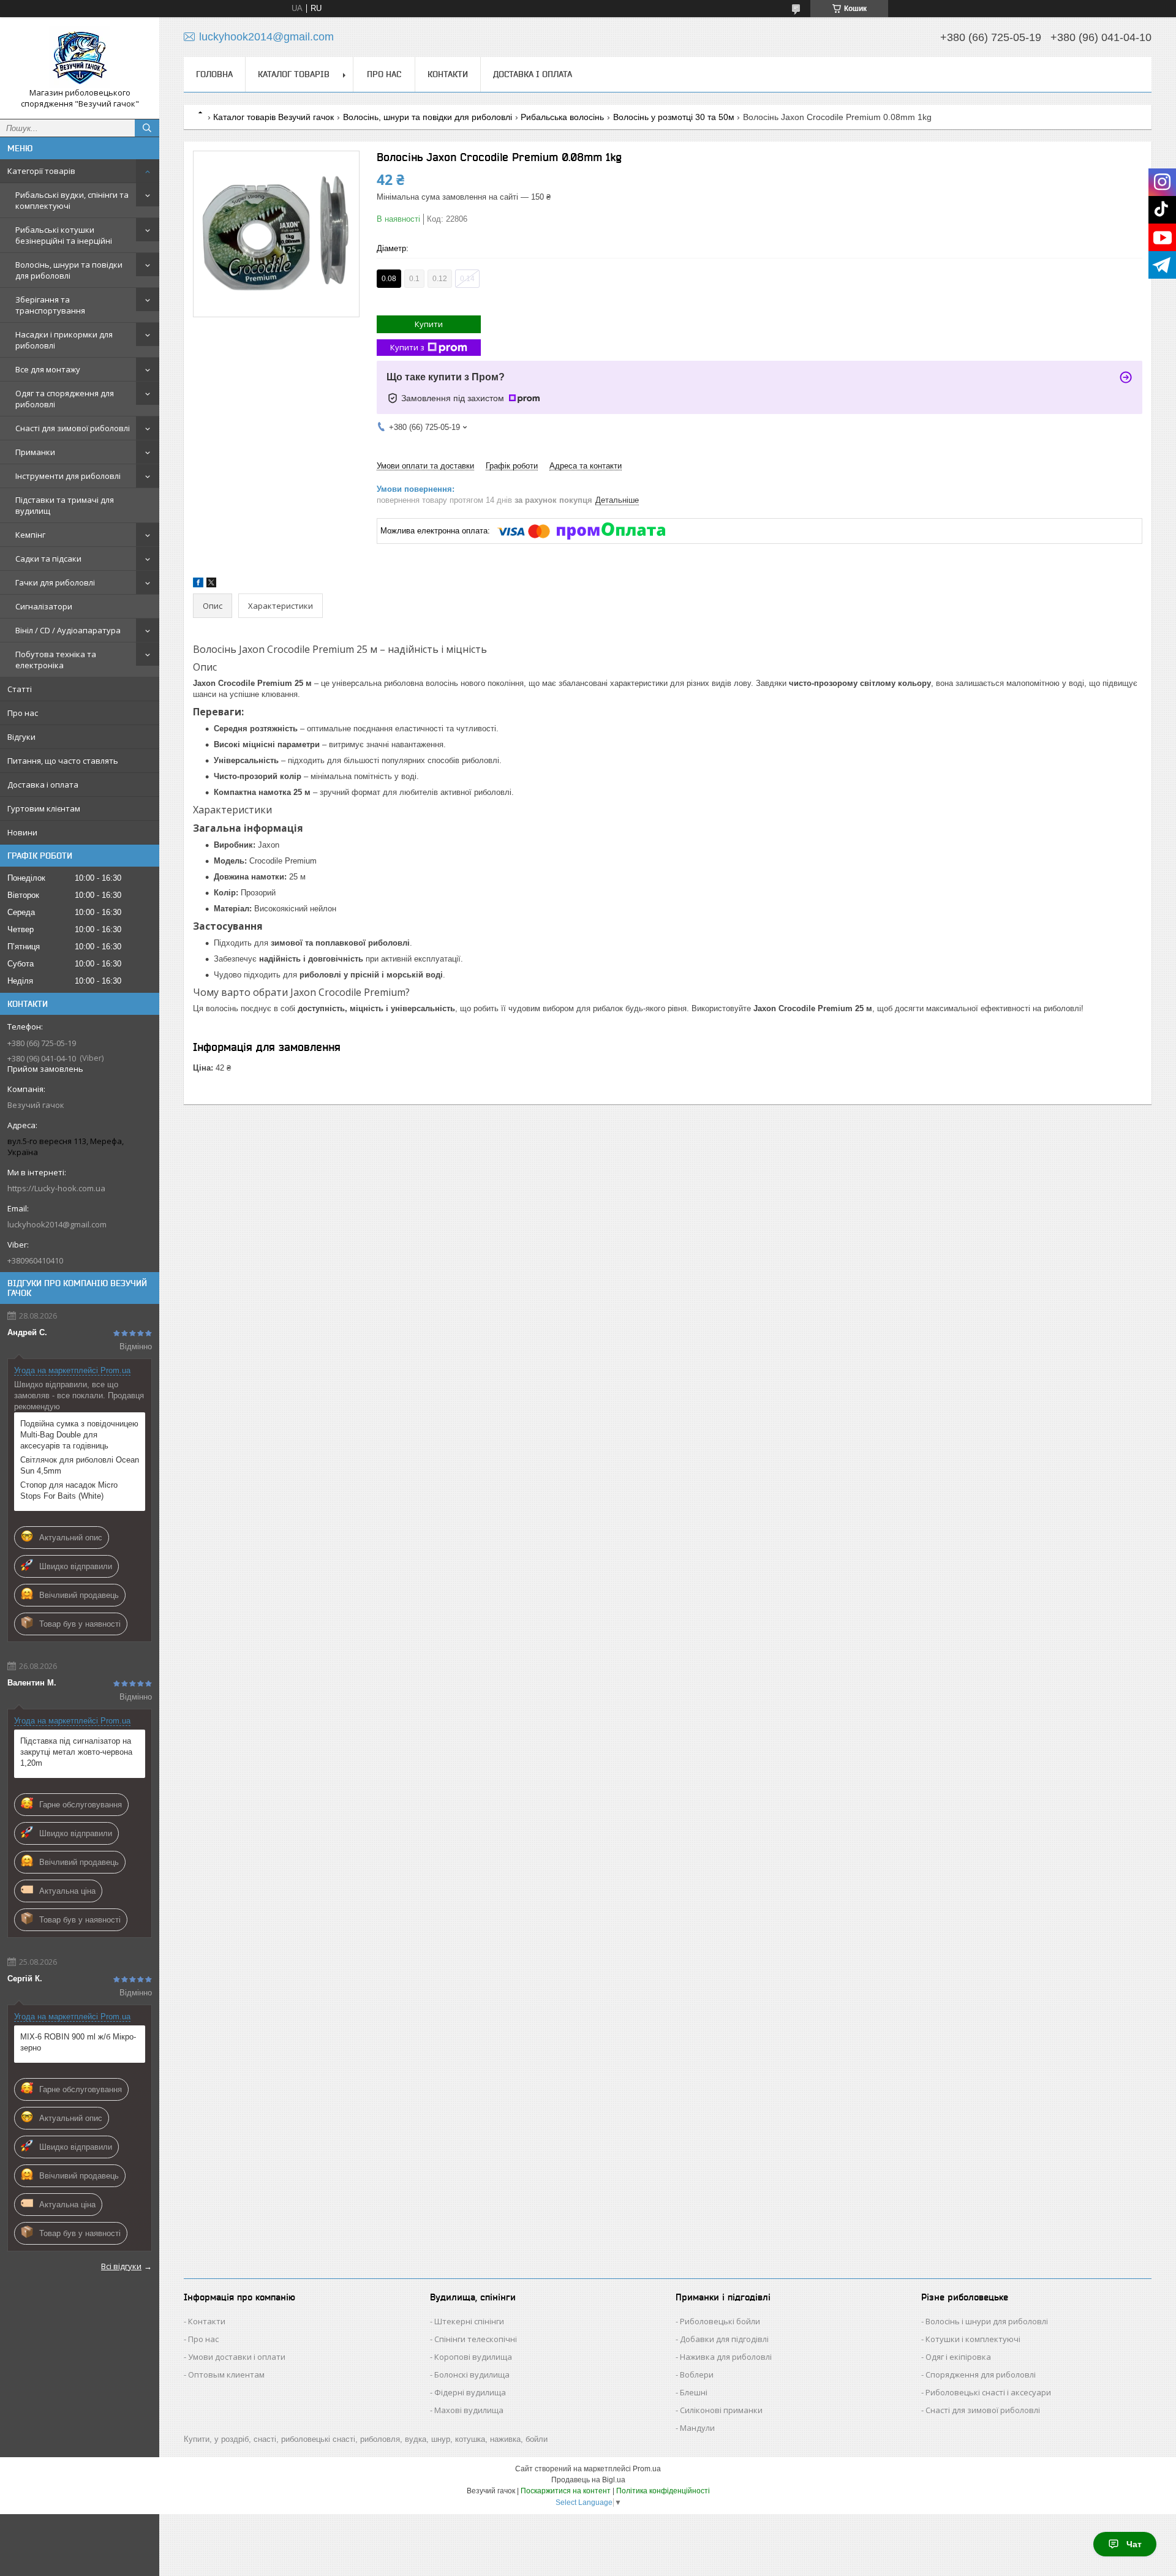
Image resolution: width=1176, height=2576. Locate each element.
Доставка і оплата (43, 785)
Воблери (697, 2375)
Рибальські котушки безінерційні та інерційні (64, 235)
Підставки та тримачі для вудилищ (65, 505)
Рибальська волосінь (562, 117)
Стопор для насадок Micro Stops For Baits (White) (69, 1490)
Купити (429, 324)
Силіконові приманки (721, 2410)
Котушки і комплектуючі (973, 2339)
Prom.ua (647, 2469)
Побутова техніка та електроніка (56, 660)
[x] (211, 585)
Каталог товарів (294, 74)
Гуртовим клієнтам (44, 808)
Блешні (694, 2392)
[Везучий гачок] (80, 57)
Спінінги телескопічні (476, 2339)
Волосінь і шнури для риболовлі (987, 2321)
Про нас (23, 713)
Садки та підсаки (48, 559)
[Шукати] (147, 128)
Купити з (407, 347)
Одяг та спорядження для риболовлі (65, 399)
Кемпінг (30, 535)
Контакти (448, 74)
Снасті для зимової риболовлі (73, 428)
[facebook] (198, 585)
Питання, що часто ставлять (63, 761)
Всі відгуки (121, 2266)
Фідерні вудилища (470, 2392)
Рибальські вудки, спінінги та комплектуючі (72, 200)
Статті (20, 689)
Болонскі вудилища (472, 2375)
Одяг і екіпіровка (958, 2357)
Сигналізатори (44, 606)
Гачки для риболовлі (55, 582)
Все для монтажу (48, 369)
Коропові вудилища (473, 2357)
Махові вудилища (469, 2410)
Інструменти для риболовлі (68, 476)
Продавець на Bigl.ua (588, 2480)
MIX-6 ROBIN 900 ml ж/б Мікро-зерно (78, 2042)
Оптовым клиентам (226, 2375)
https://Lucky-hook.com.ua (56, 1188)
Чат (1134, 2544)
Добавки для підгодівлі (724, 2339)
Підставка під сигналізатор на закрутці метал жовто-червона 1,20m (76, 1752)
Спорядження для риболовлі (981, 2375)
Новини (22, 832)
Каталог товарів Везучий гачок (273, 117)
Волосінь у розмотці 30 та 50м (674, 117)
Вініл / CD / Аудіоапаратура (68, 630)
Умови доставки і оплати (237, 2357)
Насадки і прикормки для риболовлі (64, 340)
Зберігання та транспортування (50, 305)
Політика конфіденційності (663, 2491)
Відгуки (21, 737)
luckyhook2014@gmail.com (57, 1224)
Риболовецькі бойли (720, 2321)
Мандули (697, 2428)
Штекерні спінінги (469, 2321)
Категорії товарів (41, 171)
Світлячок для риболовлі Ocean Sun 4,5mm (80, 1465)
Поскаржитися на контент (566, 2491)
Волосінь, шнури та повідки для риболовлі (69, 270)
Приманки (35, 452)
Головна (214, 74)
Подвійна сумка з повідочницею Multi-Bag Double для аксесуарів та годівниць (79, 1435)
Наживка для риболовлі (726, 2357)
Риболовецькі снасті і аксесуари (988, 2392)
